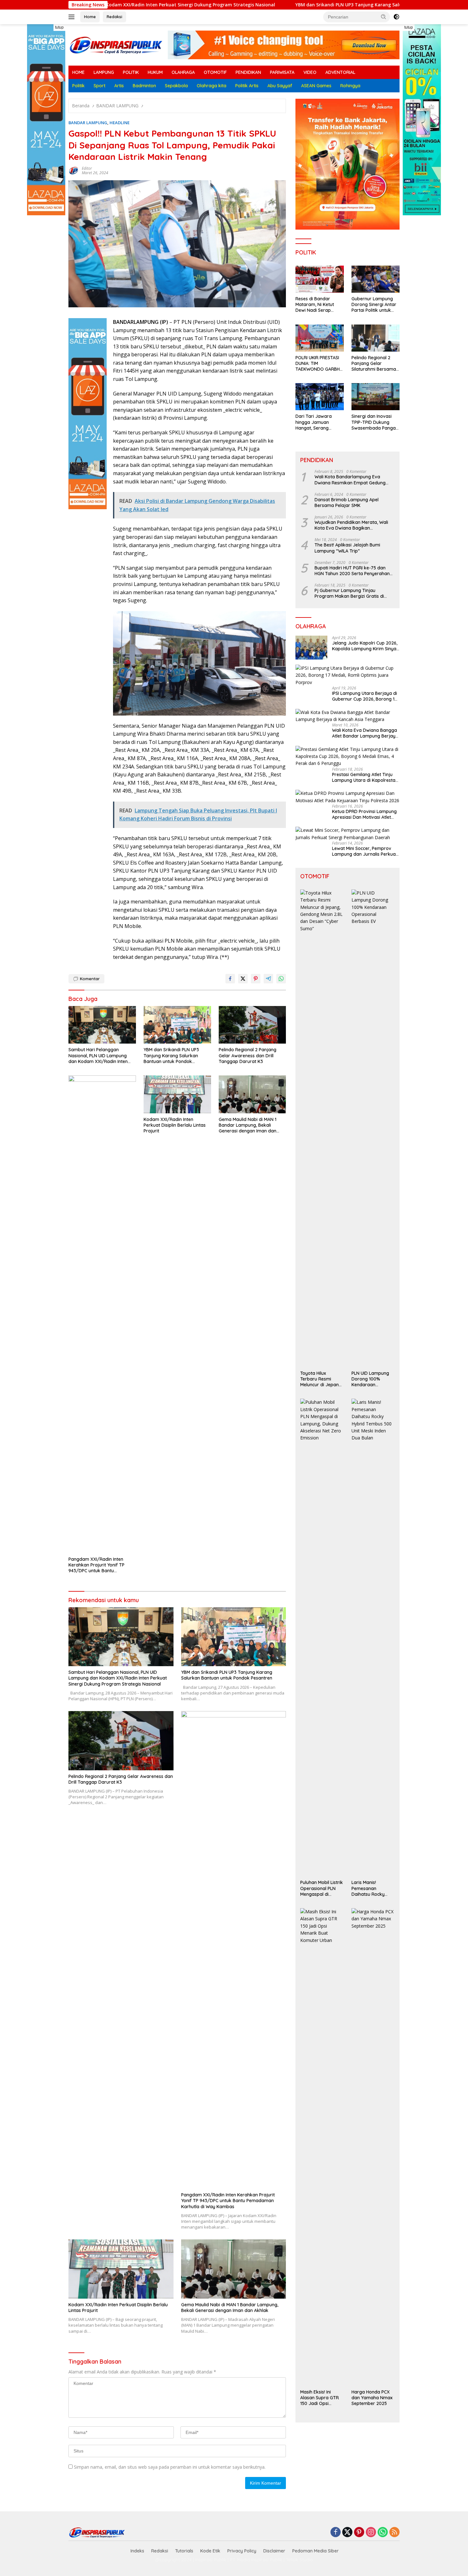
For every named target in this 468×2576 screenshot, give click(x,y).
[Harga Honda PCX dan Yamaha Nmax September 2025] (373, 2147)
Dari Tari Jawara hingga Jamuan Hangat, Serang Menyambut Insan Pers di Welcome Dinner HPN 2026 (319, 422)
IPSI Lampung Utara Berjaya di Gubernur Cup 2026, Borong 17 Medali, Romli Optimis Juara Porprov (365, 696)
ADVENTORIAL (340, 72)
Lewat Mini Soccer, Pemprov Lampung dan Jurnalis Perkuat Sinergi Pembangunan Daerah (365, 851)
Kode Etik (210, 2551)
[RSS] (394, 2533)
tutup (59, 27)
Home (90, 17)
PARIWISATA (282, 72)
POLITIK (131, 72)
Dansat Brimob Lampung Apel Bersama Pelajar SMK (347, 503)
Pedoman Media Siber (316, 2551)
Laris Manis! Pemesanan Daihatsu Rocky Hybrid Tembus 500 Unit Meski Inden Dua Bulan (372, 1888)
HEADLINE (120, 123)
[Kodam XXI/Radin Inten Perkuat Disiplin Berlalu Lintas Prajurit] (177, 1094)
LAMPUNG (104, 72)
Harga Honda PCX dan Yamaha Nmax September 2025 (372, 2398)
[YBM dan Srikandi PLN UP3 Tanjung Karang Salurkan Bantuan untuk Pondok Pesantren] (177, 1025)
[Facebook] (336, 2533)
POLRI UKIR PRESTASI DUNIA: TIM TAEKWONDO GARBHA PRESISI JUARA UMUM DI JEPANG (319, 364)
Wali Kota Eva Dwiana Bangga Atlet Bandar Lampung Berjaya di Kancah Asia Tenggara (365, 733)
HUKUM (155, 72)
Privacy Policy (242, 2551)
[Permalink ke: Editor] (74, 170)
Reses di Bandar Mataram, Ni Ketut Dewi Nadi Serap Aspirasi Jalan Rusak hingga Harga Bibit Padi (318, 305)
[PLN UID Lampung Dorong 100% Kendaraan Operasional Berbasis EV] (373, 1128)
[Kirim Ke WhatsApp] (281, 979)
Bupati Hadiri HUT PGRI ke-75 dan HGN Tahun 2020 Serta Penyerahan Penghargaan (352, 571)
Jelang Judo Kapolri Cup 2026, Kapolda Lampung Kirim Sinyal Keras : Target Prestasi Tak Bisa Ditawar (365, 646)
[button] (384, 17)
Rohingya (350, 86)
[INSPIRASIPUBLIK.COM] (116, 44)
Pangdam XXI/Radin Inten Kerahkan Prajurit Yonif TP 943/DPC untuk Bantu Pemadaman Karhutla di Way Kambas (100, 1565)
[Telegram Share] (268, 979)
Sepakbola (176, 86)
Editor (87, 168)
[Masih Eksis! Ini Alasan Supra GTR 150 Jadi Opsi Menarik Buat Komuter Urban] (322, 2147)
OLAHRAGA (183, 72)
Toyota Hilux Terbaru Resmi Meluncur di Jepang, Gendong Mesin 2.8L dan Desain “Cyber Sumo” (321, 1379)
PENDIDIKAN (248, 72)
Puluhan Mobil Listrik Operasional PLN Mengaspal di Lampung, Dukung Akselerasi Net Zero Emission (322, 1888)
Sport (99, 86)
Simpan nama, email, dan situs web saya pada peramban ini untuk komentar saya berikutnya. (170, 2467)
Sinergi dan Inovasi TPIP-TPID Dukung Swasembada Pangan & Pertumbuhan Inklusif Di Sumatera (375, 422)
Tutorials (184, 2551)
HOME (78, 72)
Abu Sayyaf (280, 86)
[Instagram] (371, 2533)
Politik (78, 86)
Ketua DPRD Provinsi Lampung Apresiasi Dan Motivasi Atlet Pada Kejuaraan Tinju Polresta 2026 (365, 814)
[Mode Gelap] (396, 17)
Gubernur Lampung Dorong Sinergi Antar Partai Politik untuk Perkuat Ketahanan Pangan (374, 305)
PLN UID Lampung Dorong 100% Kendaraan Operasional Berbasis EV (370, 1379)
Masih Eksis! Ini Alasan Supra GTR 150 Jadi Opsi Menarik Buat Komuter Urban (319, 2398)
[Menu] (73, 17)
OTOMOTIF (215, 72)
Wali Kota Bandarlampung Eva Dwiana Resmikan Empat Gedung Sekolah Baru (350, 480)
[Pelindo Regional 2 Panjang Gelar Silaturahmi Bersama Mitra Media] (376, 338)
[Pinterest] (359, 2533)
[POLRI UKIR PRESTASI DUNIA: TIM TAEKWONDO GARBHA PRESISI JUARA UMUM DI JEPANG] (319, 338)
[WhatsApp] (383, 2533)
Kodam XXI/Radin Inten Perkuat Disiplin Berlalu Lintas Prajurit (175, 1125)
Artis (119, 86)
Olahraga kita (212, 86)
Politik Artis (247, 86)
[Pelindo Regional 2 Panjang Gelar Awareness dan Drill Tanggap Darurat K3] (252, 1025)
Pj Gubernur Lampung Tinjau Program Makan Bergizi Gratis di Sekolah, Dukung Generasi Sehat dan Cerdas (354, 593)
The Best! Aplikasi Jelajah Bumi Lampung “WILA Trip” (347, 548)
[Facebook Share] (230, 979)
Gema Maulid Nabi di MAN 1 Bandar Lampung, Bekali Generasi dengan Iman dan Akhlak (248, 1125)
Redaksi (114, 17)
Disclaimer (274, 2551)
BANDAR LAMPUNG (88, 123)
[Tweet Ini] (243, 979)
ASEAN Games (316, 86)
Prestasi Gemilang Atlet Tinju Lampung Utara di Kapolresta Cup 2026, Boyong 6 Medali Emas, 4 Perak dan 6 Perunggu (365, 777)
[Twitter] (347, 2533)
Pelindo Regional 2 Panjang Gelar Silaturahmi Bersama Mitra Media (374, 364)
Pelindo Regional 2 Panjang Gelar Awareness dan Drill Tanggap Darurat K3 (248, 1055)
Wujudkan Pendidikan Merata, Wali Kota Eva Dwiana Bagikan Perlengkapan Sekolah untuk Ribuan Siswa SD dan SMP (353, 525)
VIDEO (310, 72)
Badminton (144, 86)
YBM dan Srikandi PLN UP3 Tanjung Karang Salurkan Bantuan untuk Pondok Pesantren (284, 5)
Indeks (137, 2551)
